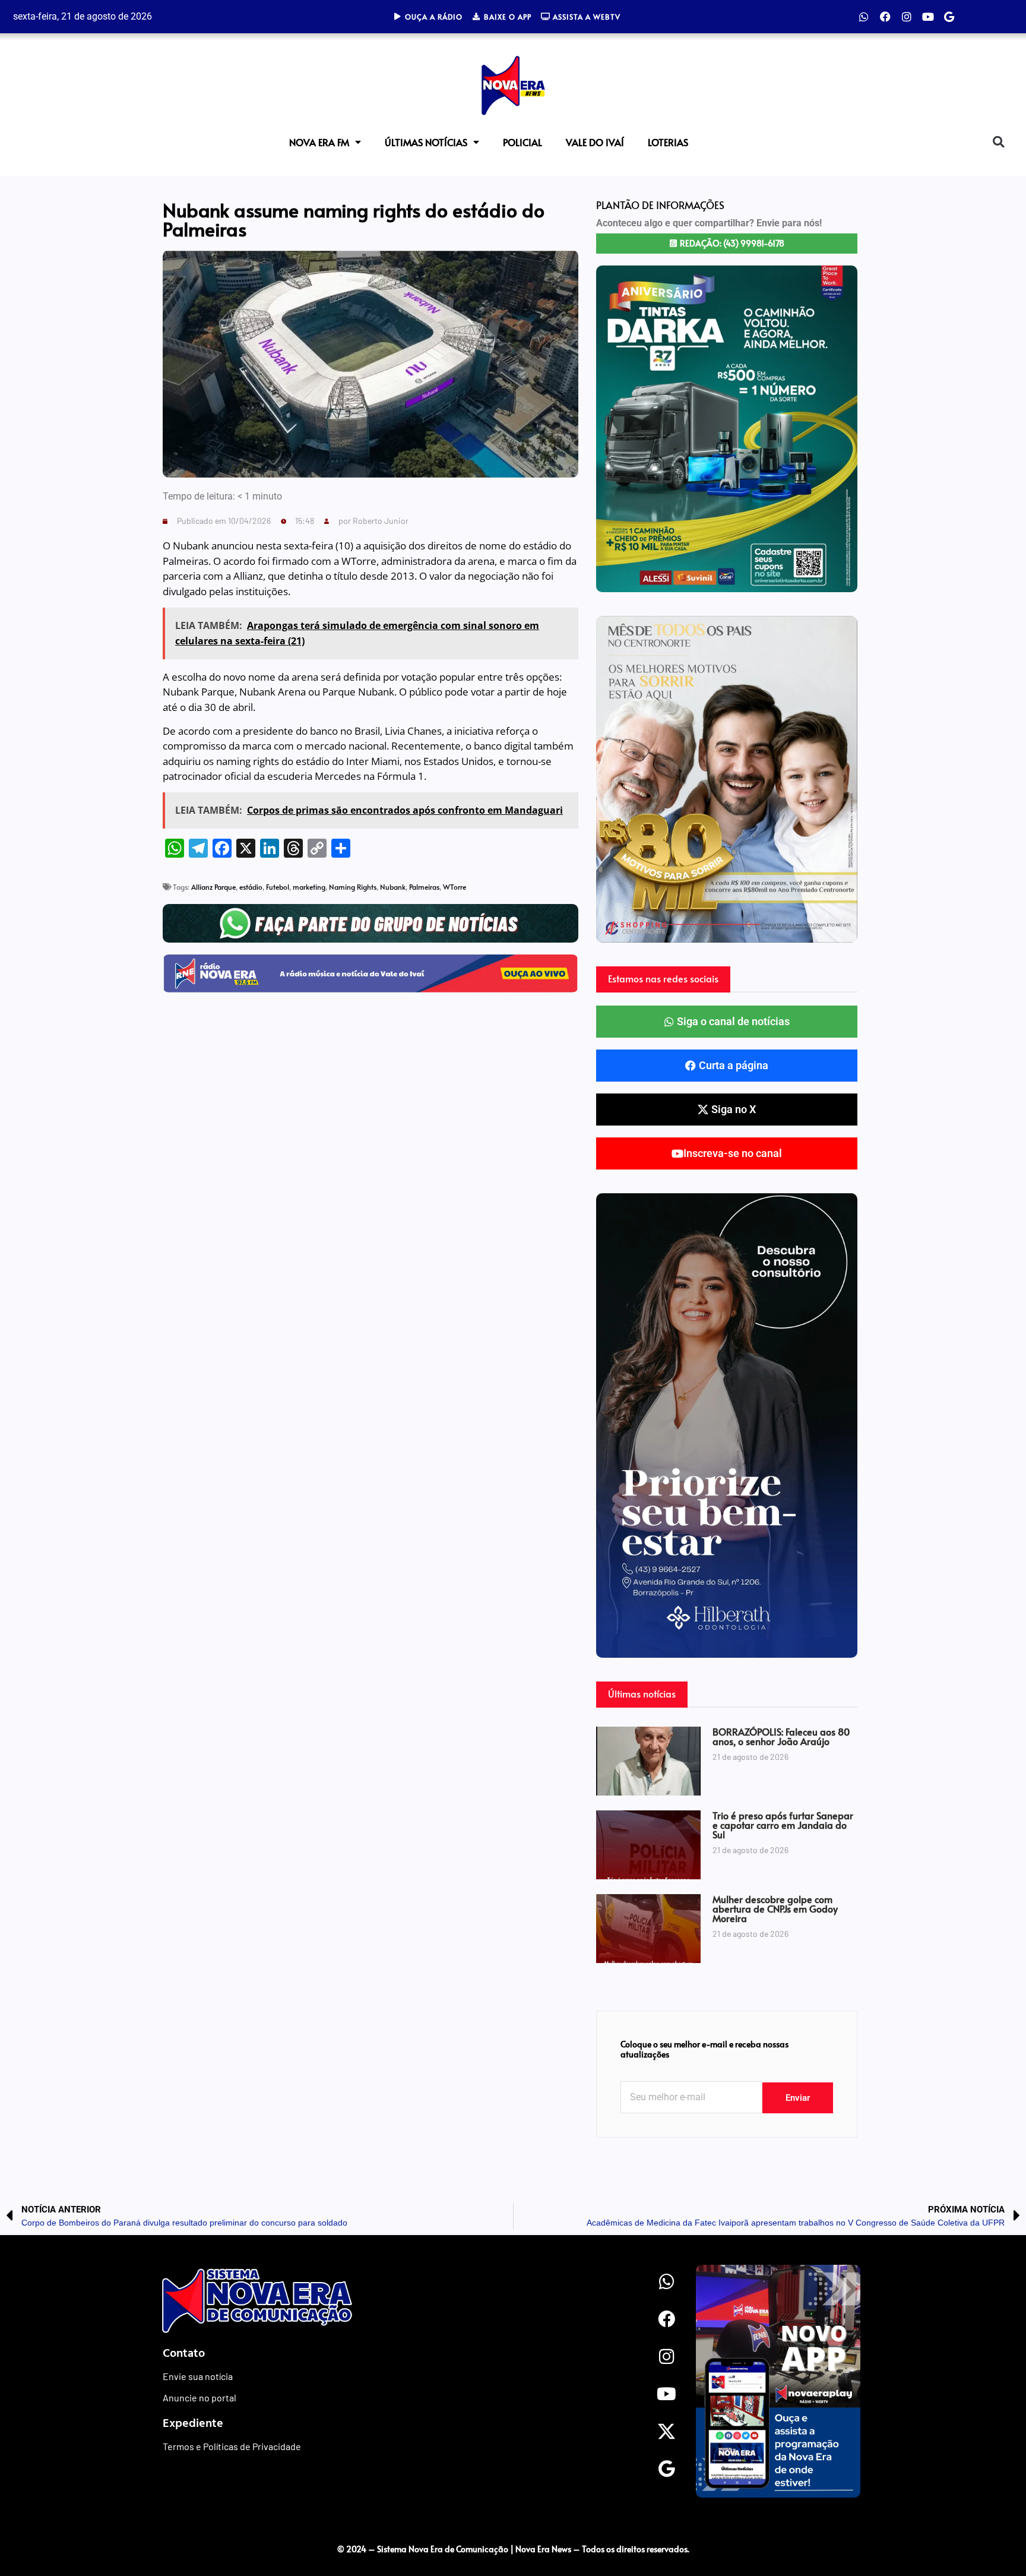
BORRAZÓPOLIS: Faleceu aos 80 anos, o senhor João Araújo (781, 1736)
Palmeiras (424, 887)
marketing (309, 887)
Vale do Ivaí (595, 142)
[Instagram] (907, 17)
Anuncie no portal (199, 2398)
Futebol (278, 887)
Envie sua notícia (198, 2376)
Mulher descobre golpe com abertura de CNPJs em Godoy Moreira (775, 1908)
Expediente (193, 2422)
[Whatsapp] (864, 17)
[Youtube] (928, 17)
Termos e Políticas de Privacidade (232, 2446)
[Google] (949, 17)
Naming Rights (353, 887)
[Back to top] (993, 2524)
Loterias (668, 142)
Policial (522, 142)
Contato (184, 2352)
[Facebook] (885, 17)
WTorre (455, 887)
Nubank (393, 887)
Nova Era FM (319, 142)
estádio (251, 887)
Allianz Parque (213, 887)
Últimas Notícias (426, 142)
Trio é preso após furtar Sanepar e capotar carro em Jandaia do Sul (783, 1825)
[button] (998, 142)
